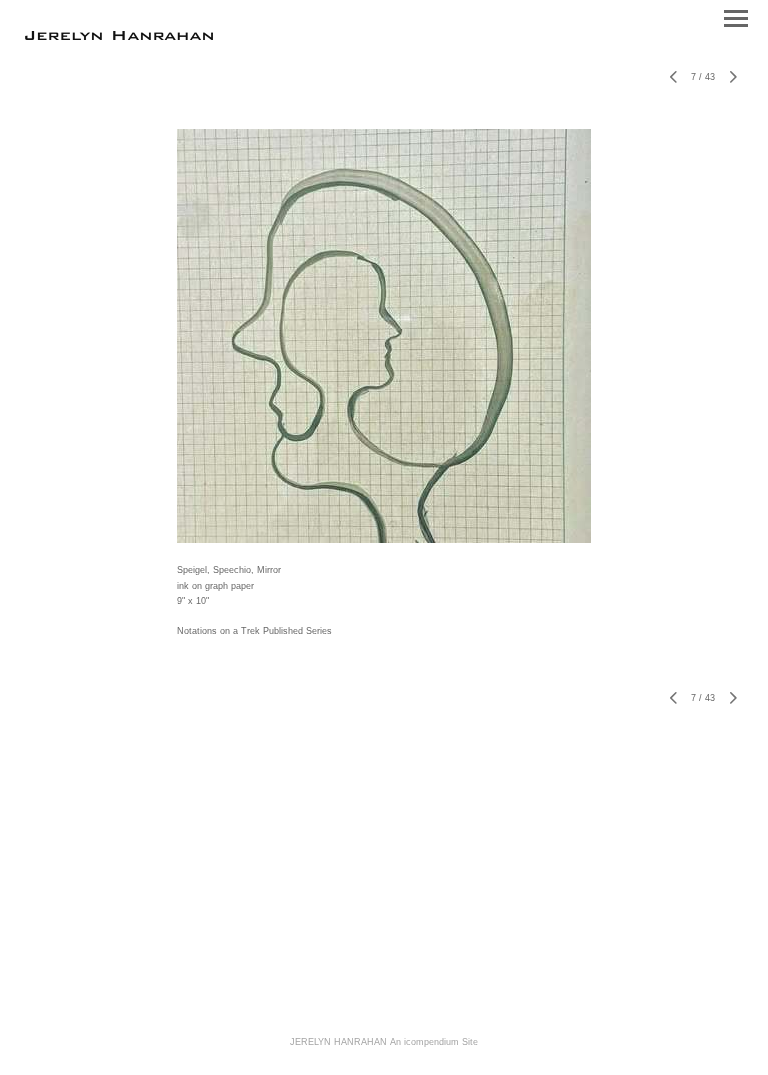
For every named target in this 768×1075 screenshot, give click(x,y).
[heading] (119, 36)
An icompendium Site (434, 1042)
